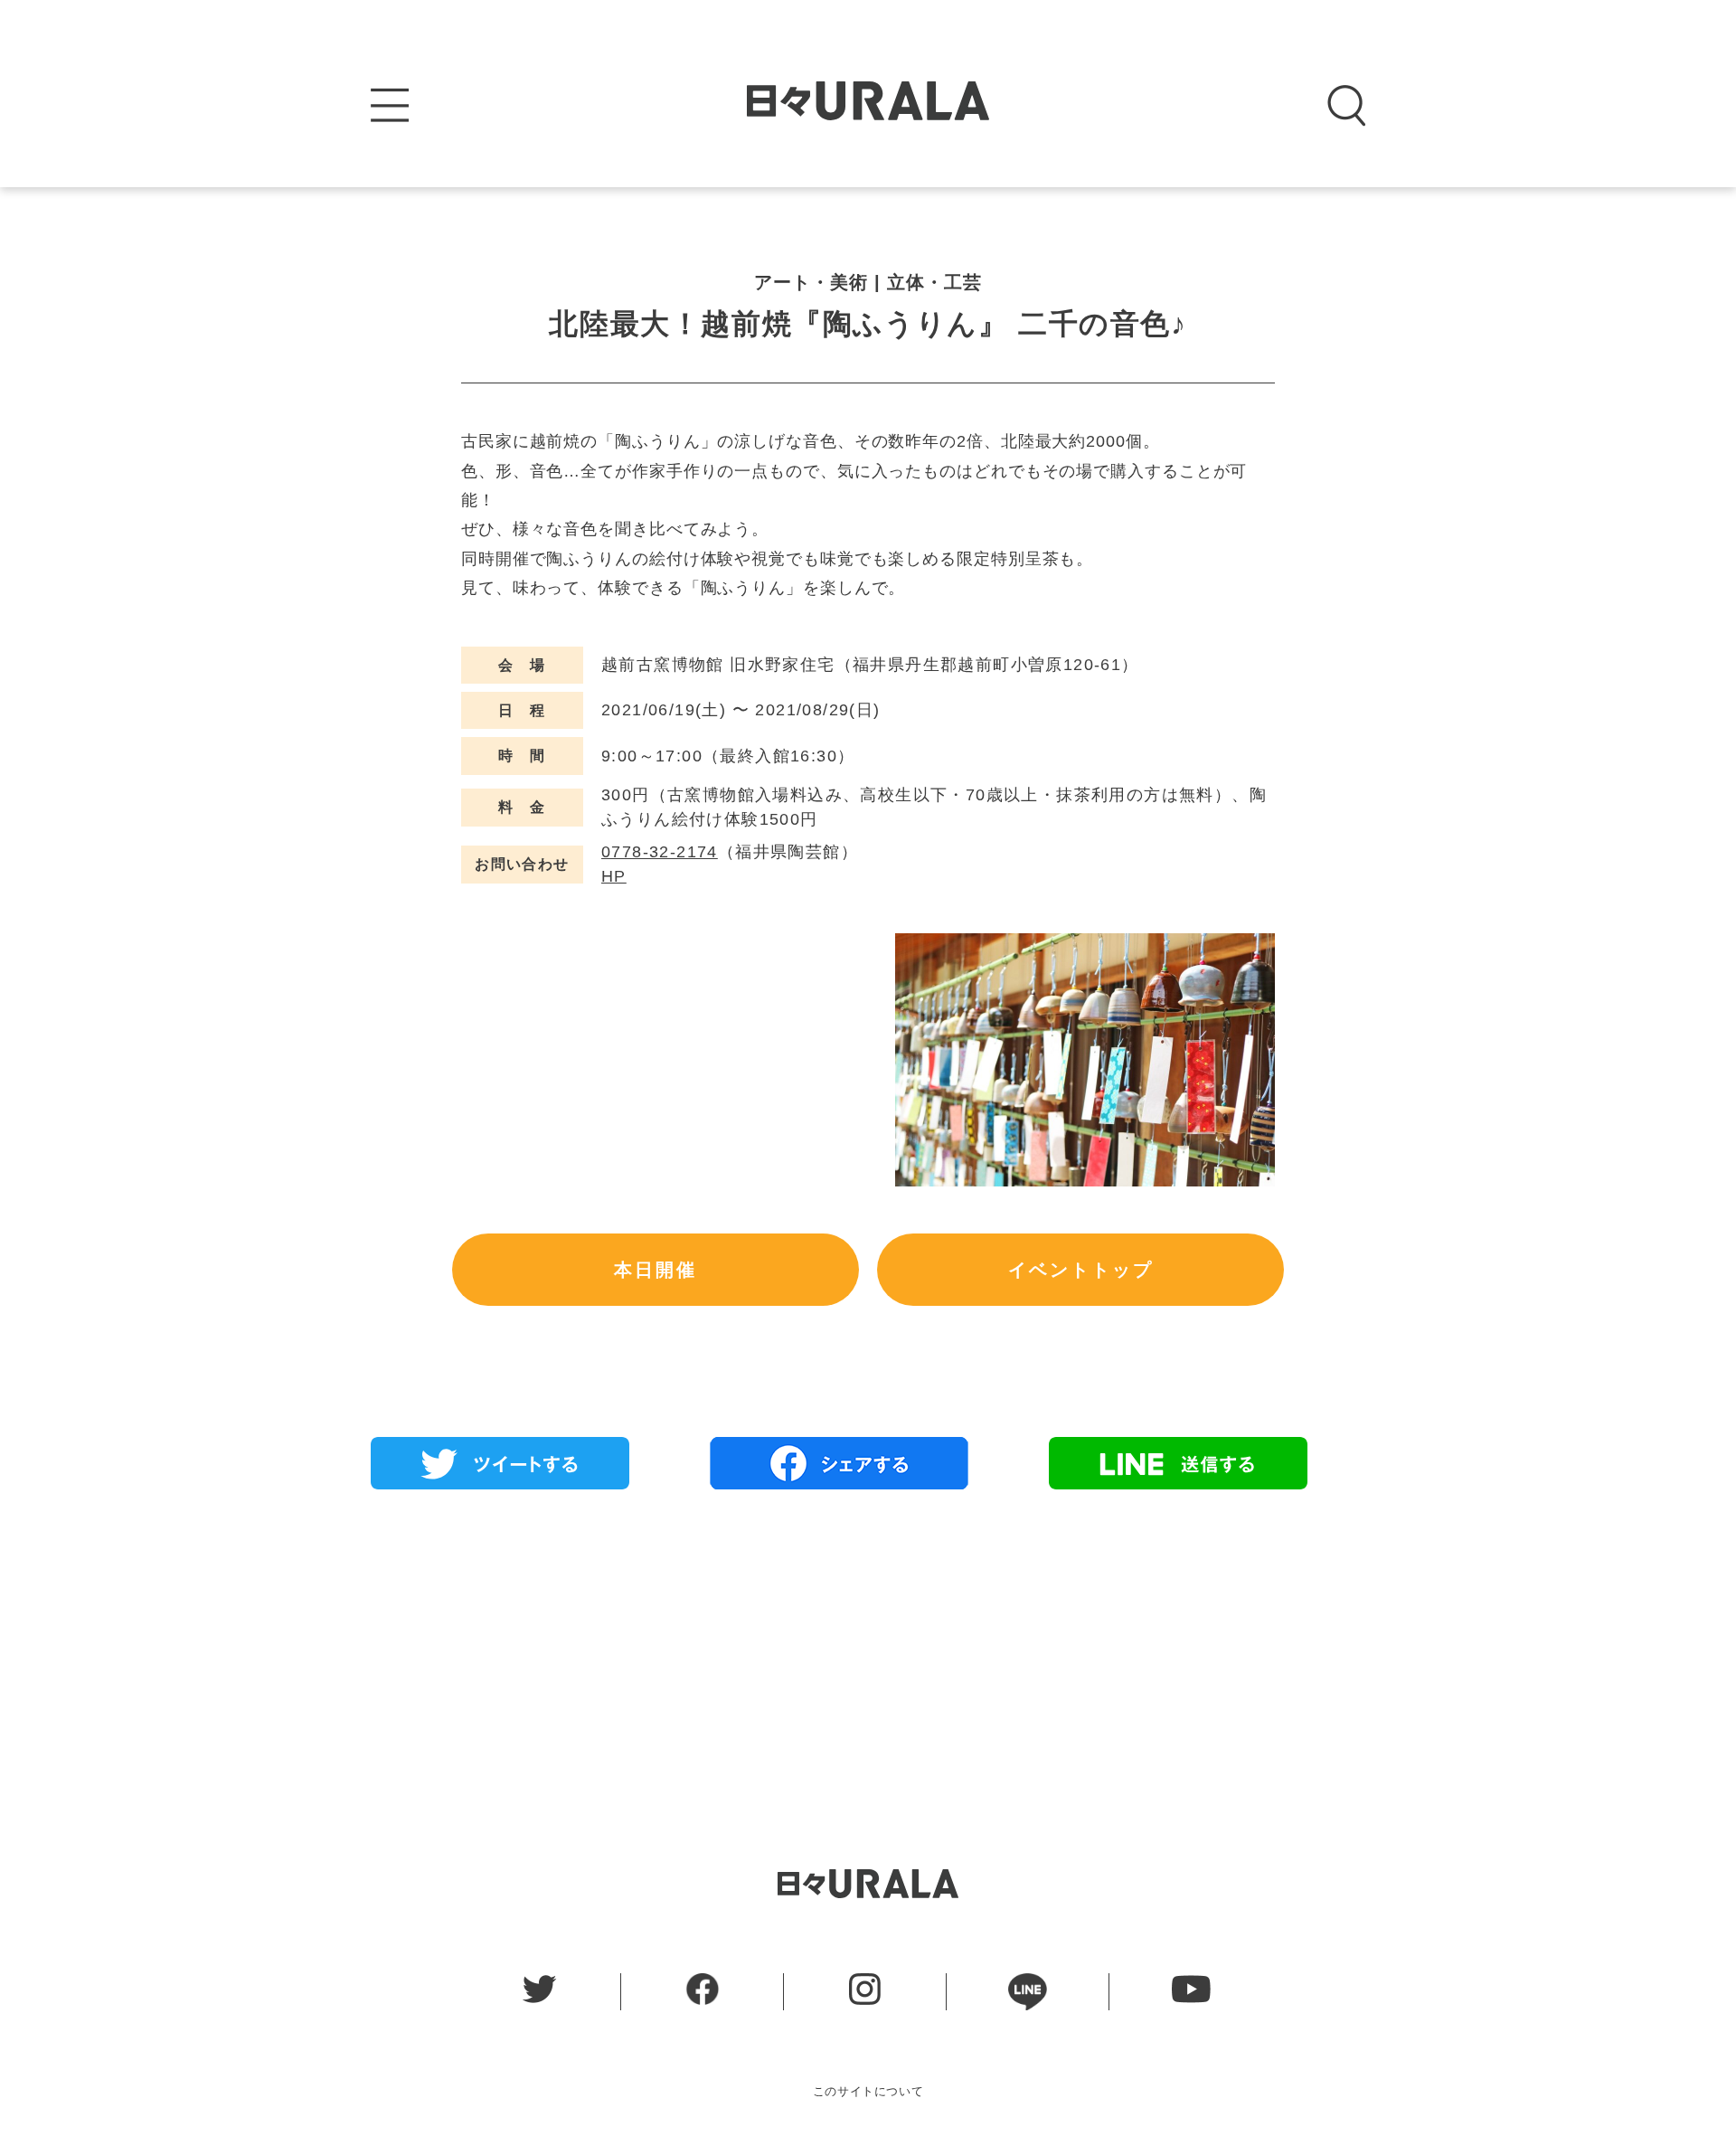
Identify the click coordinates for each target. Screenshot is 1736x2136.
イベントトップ (1081, 1270)
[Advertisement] (868, 1634)
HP (614, 876)
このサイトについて (868, 2091)
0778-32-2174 (660, 852)
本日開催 (656, 1270)
